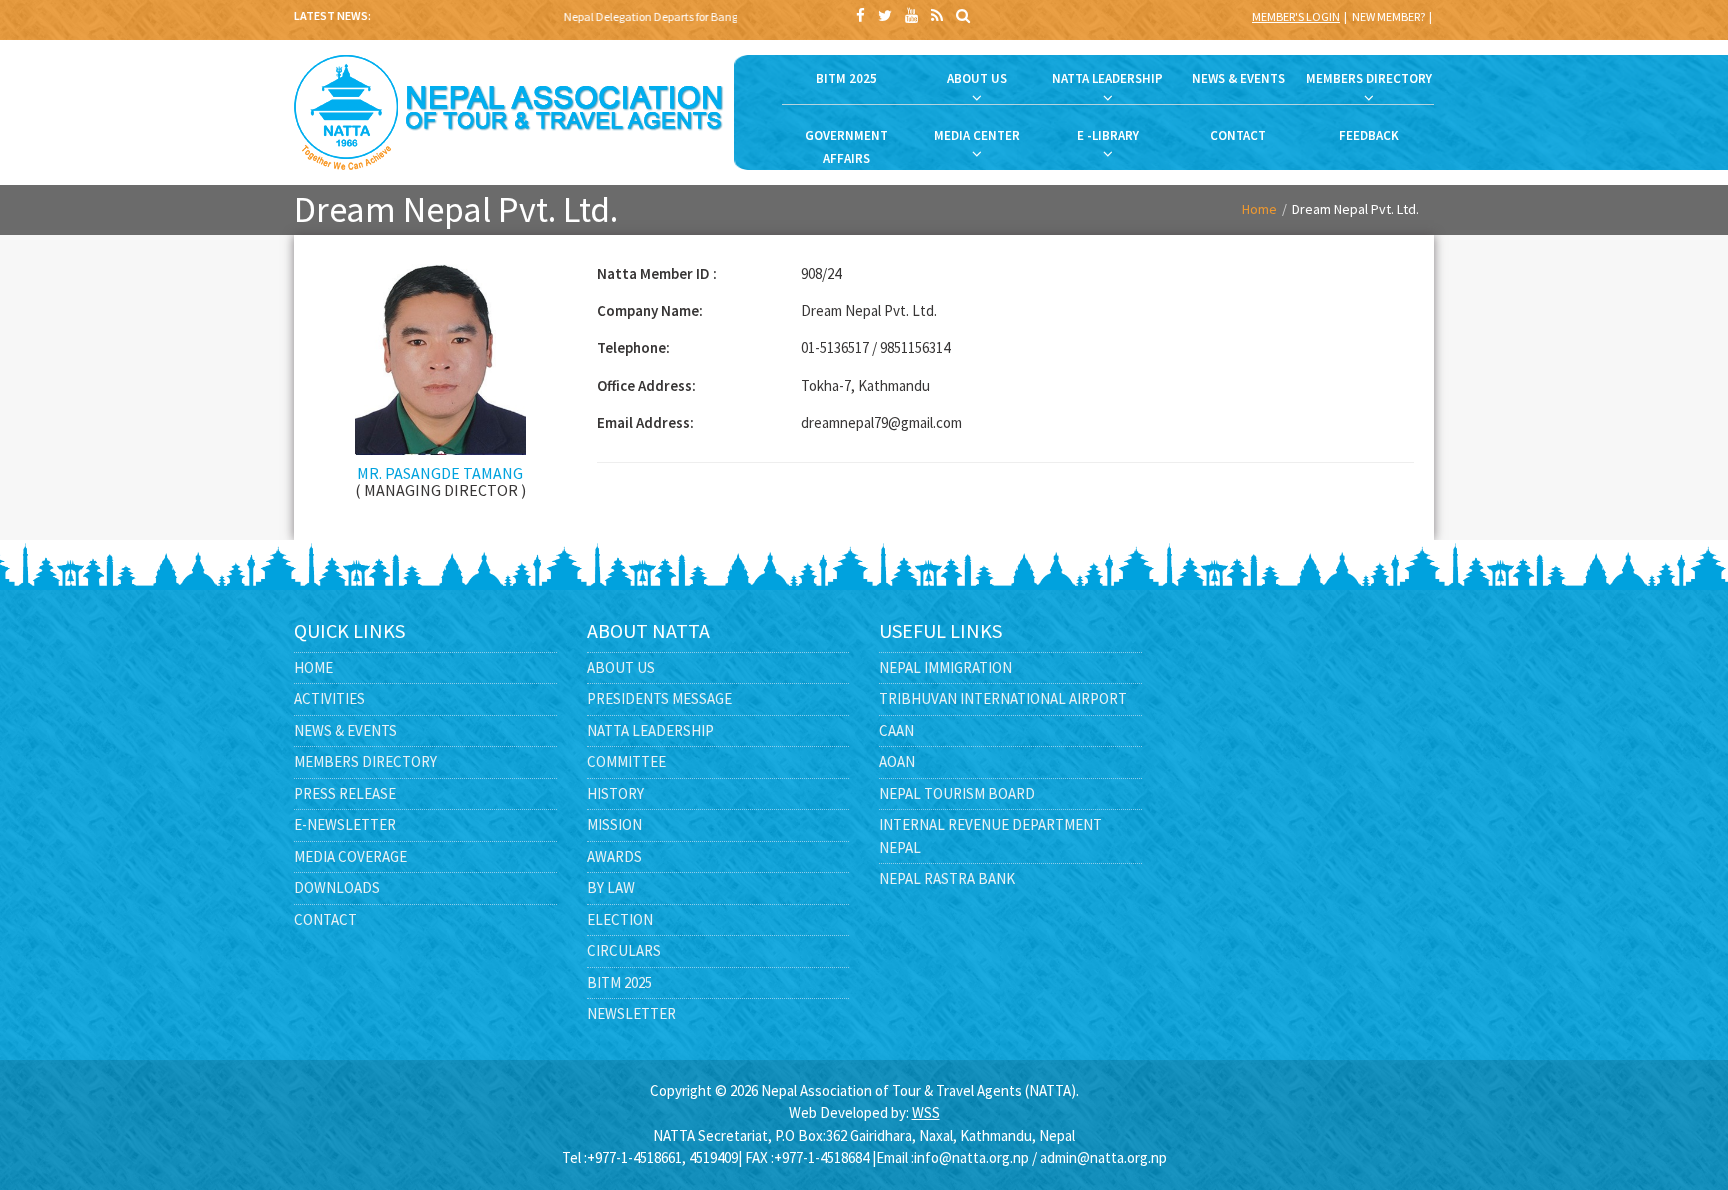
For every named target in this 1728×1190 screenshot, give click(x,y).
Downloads (337, 887)
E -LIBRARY (1108, 135)
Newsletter (631, 1013)
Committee (626, 761)
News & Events (345, 730)
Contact (325, 919)
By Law (611, 887)
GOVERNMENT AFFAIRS (846, 147)
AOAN (897, 761)
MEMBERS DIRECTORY (1369, 78)
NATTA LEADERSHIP (1107, 78)
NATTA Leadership (650, 730)
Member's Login (1296, 16)
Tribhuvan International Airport (1003, 698)
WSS (926, 1112)
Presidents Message (659, 698)
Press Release (345, 793)
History (615, 793)
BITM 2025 (846, 78)
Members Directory (365, 761)
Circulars (624, 950)
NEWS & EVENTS (1238, 78)
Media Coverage (350, 856)
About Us (621, 667)
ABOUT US (977, 78)
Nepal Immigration (945, 667)
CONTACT (1238, 135)
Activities (329, 698)
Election (620, 919)
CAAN (896, 730)
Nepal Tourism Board (957, 793)
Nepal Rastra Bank (947, 878)
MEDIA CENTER (977, 135)
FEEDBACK (1369, 135)
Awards (614, 856)
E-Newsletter (345, 824)
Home (1259, 209)
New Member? (1388, 16)
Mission (614, 824)
